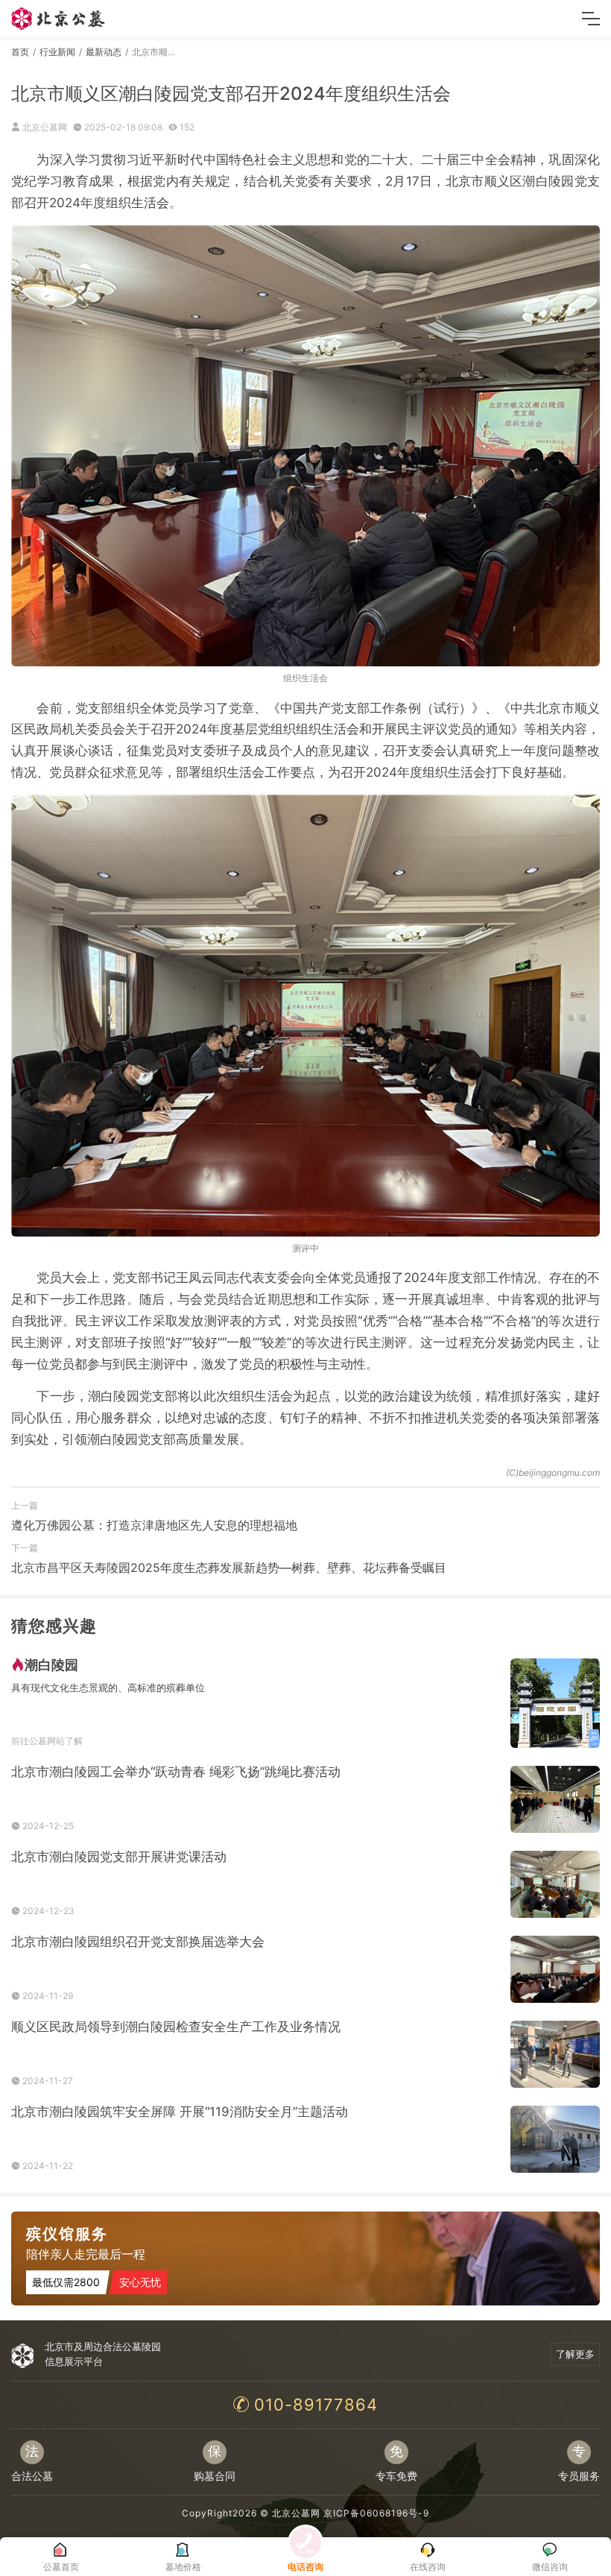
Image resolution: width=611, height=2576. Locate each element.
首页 (20, 52)
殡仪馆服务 (67, 2234)
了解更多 (575, 2354)
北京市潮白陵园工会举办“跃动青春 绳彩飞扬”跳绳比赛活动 (176, 1772)
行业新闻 (57, 52)
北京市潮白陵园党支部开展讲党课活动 (119, 1857)
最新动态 (104, 52)
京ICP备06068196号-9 (376, 2513)
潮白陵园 (51, 1665)
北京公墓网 (296, 2513)
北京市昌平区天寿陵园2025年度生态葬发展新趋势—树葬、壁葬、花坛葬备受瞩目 (229, 1568)
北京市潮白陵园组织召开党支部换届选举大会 (138, 1942)
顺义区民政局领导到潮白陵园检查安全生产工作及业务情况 (176, 2027)
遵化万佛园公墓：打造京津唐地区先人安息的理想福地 (154, 1525)
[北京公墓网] (59, 19)
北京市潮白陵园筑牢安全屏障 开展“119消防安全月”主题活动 (180, 2112)
